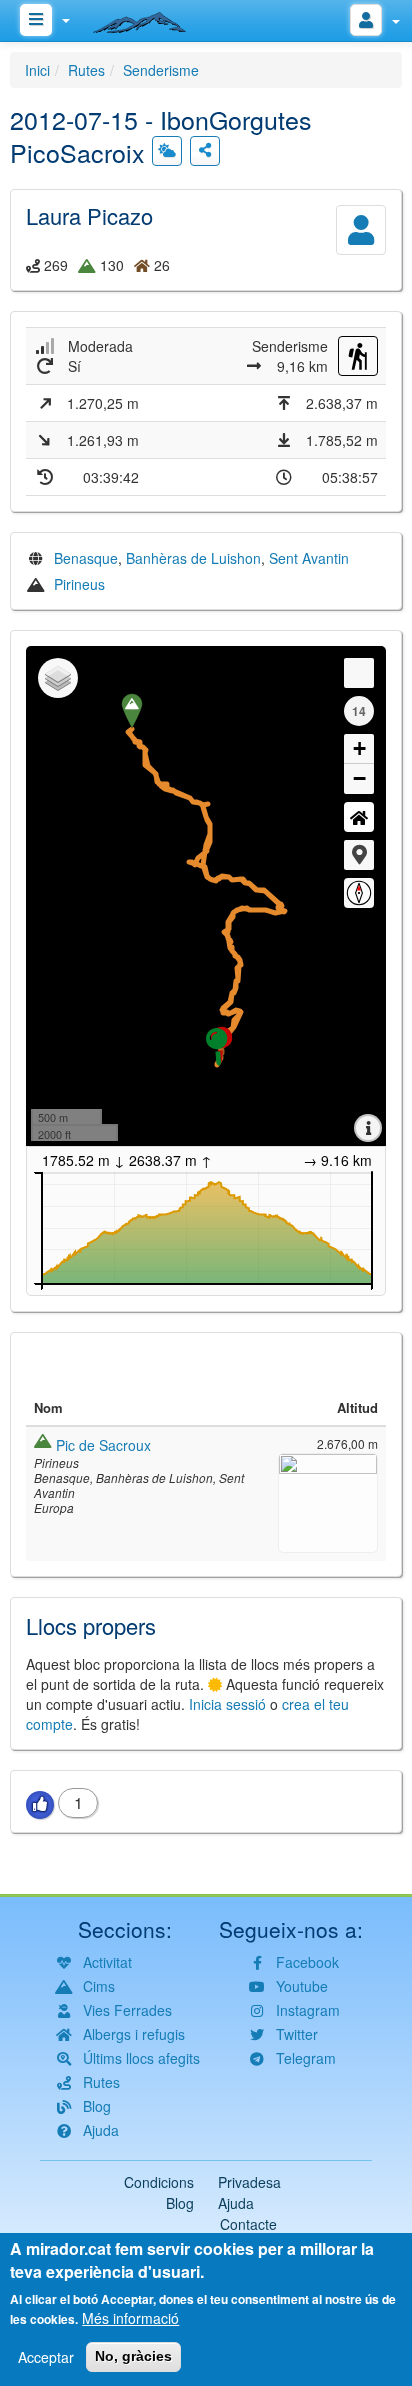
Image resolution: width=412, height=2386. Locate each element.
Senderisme (161, 70)
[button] (359, 855)
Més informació (130, 2318)
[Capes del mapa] (58, 678)
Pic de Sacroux (103, 1445)
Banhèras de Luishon (193, 558)
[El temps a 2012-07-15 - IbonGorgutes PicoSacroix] (167, 151)
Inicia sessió (227, 1704)
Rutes (86, 70)
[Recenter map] (359, 817)
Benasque (86, 558)
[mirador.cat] (150, 18)
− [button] (359, 778)
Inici (37, 70)
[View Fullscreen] (359, 673)
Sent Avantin (309, 558)
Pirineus (79, 584)
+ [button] (359, 748)
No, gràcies (133, 2356)
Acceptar (46, 2357)
